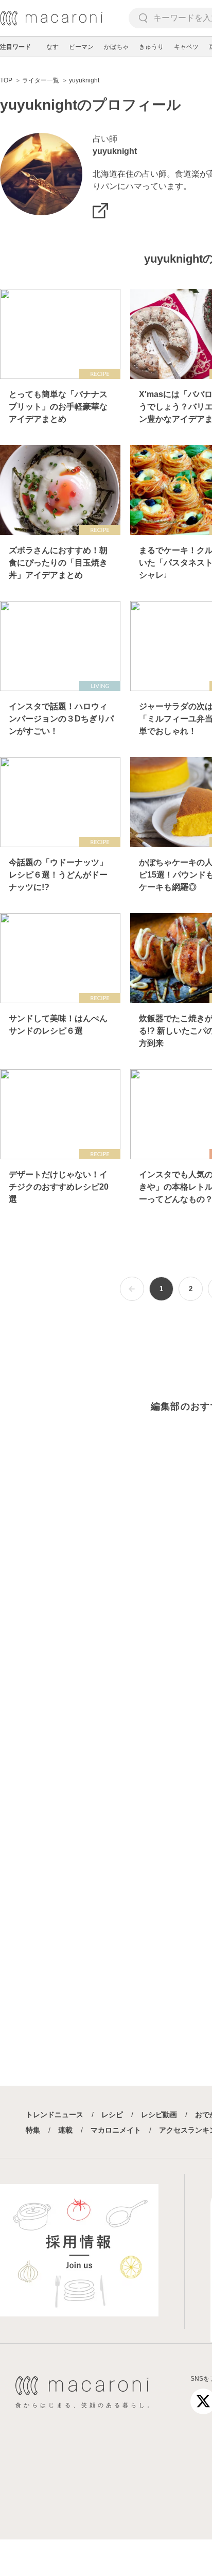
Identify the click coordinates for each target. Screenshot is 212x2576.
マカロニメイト (116, 2130)
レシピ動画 (159, 2115)
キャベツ (186, 47)
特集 (33, 2130)
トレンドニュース (55, 2115)
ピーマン (81, 47)
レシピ (112, 2115)
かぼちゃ (116, 47)
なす (52, 47)
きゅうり (151, 47)
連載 (65, 2130)
